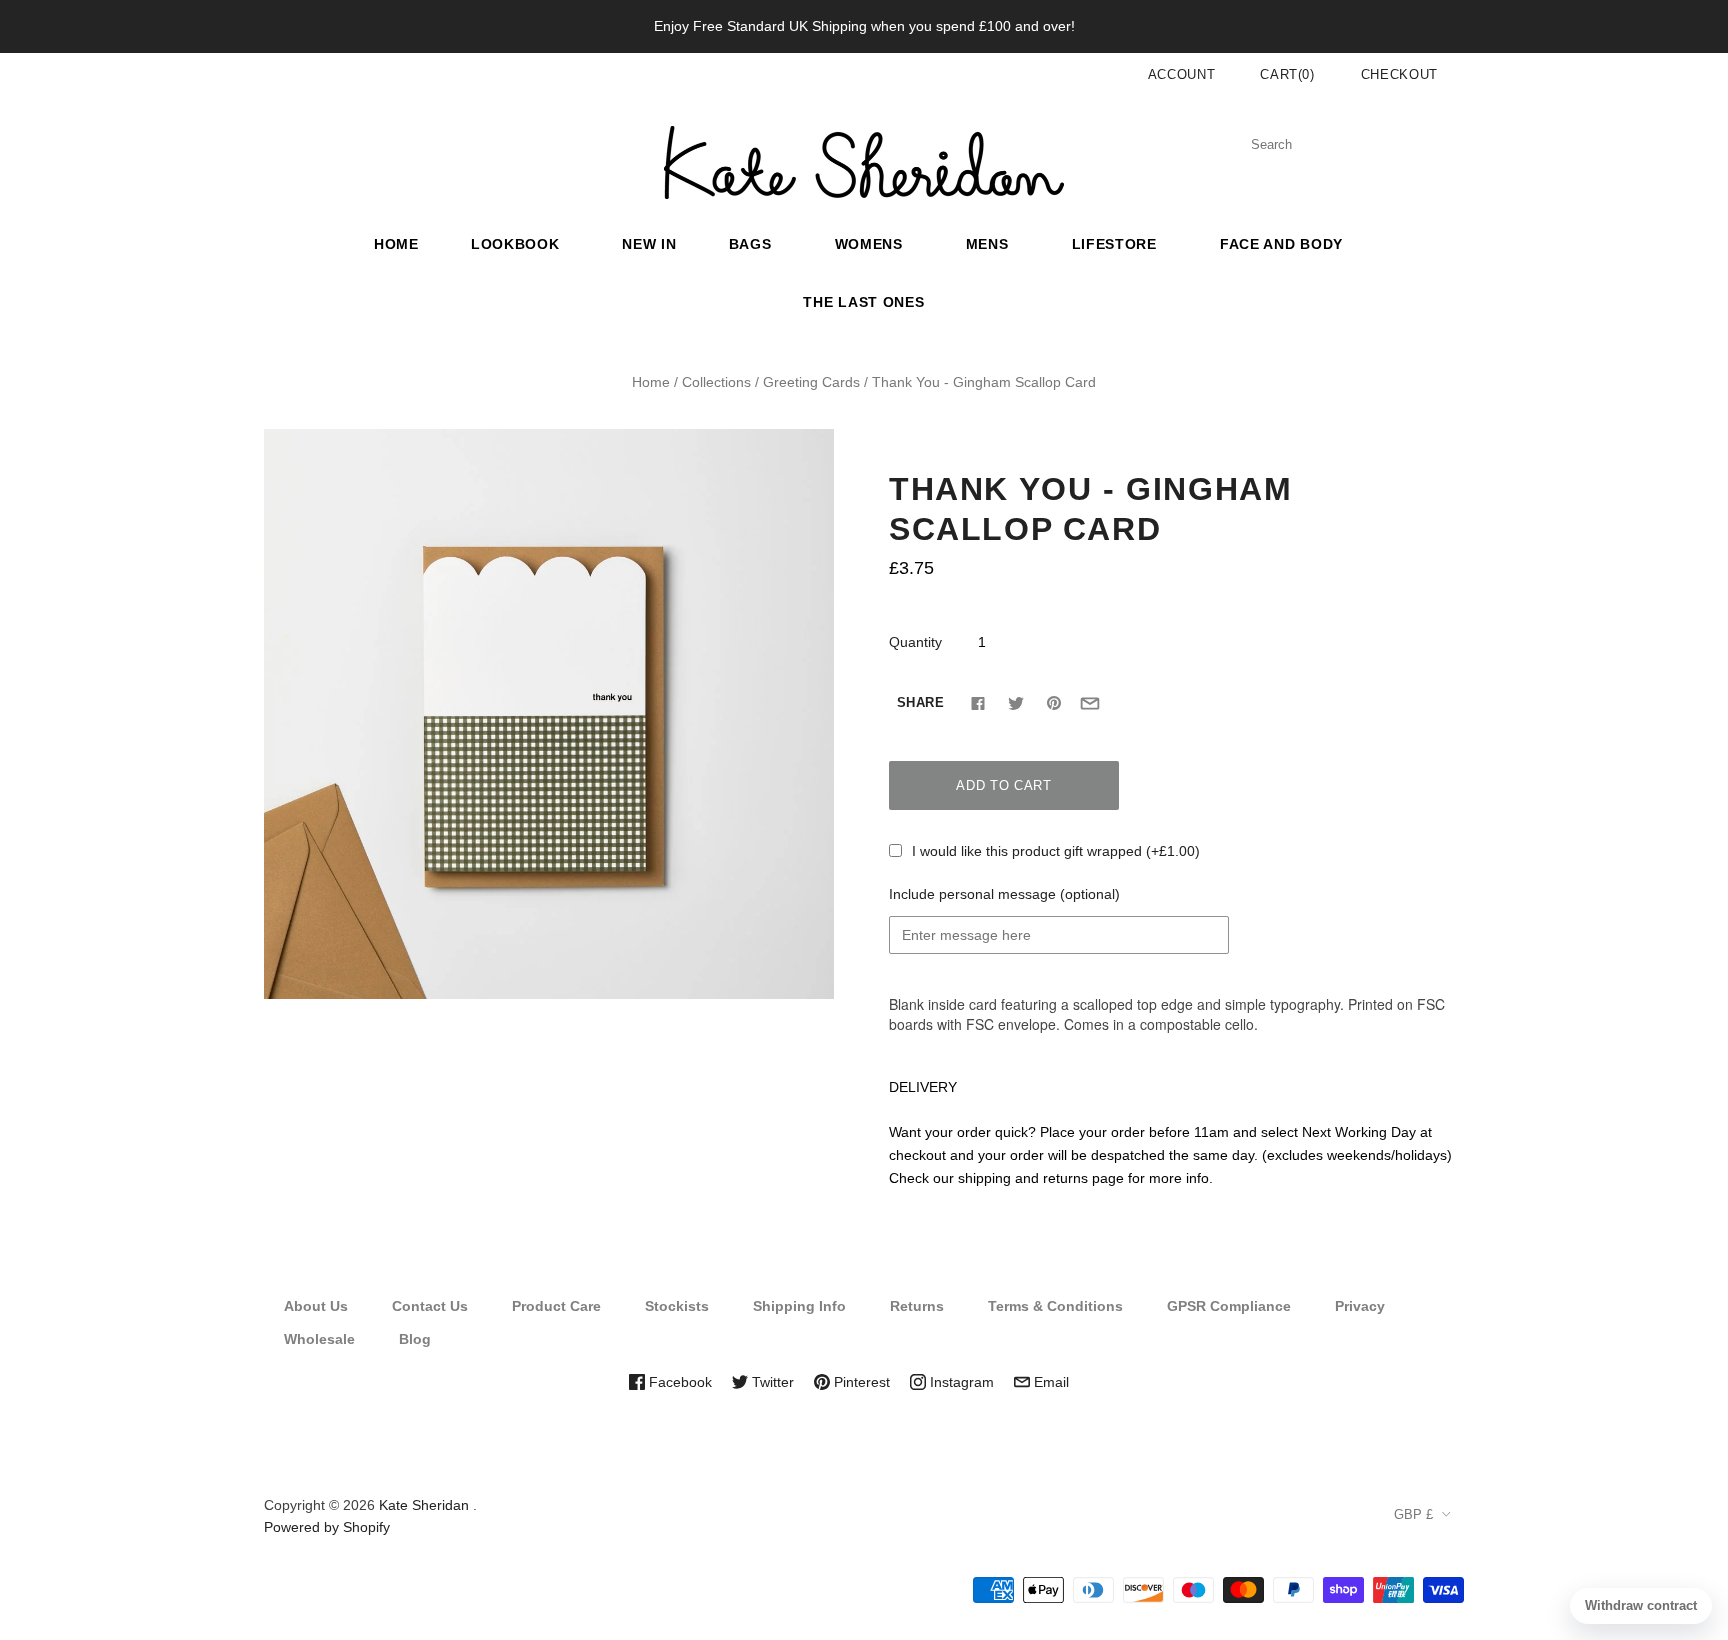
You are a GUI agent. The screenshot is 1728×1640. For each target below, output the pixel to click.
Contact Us (430, 1306)
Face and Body (1281, 244)
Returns (917, 1306)
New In (649, 244)
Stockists (677, 1306)
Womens (869, 244)
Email (1049, 1382)
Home (396, 244)
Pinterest (860, 1382)
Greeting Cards (811, 382)
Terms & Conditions (1055, 1306)
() (1287, 74)
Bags (750, 244)
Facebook (678, 1382)
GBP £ (1413, 1514)
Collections (716, 382)
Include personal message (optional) (1004, 894)
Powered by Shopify (327, 1527)
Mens (987, 244)
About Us (316, 1306)
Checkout (1399, 74)
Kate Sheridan (424, 1505)
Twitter (771, 1382)
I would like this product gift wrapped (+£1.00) (1056, 851)
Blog (415, 1339)
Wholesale (319, 1339)
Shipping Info (799, 1306)
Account (1182, 74)
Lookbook (515, 244)
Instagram (960, 1382)
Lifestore (1114, 244)
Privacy (1360, 1306)
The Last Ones (863, 302)
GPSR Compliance (1229, 1306)
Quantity (915, 642)
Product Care (556, 1306)
